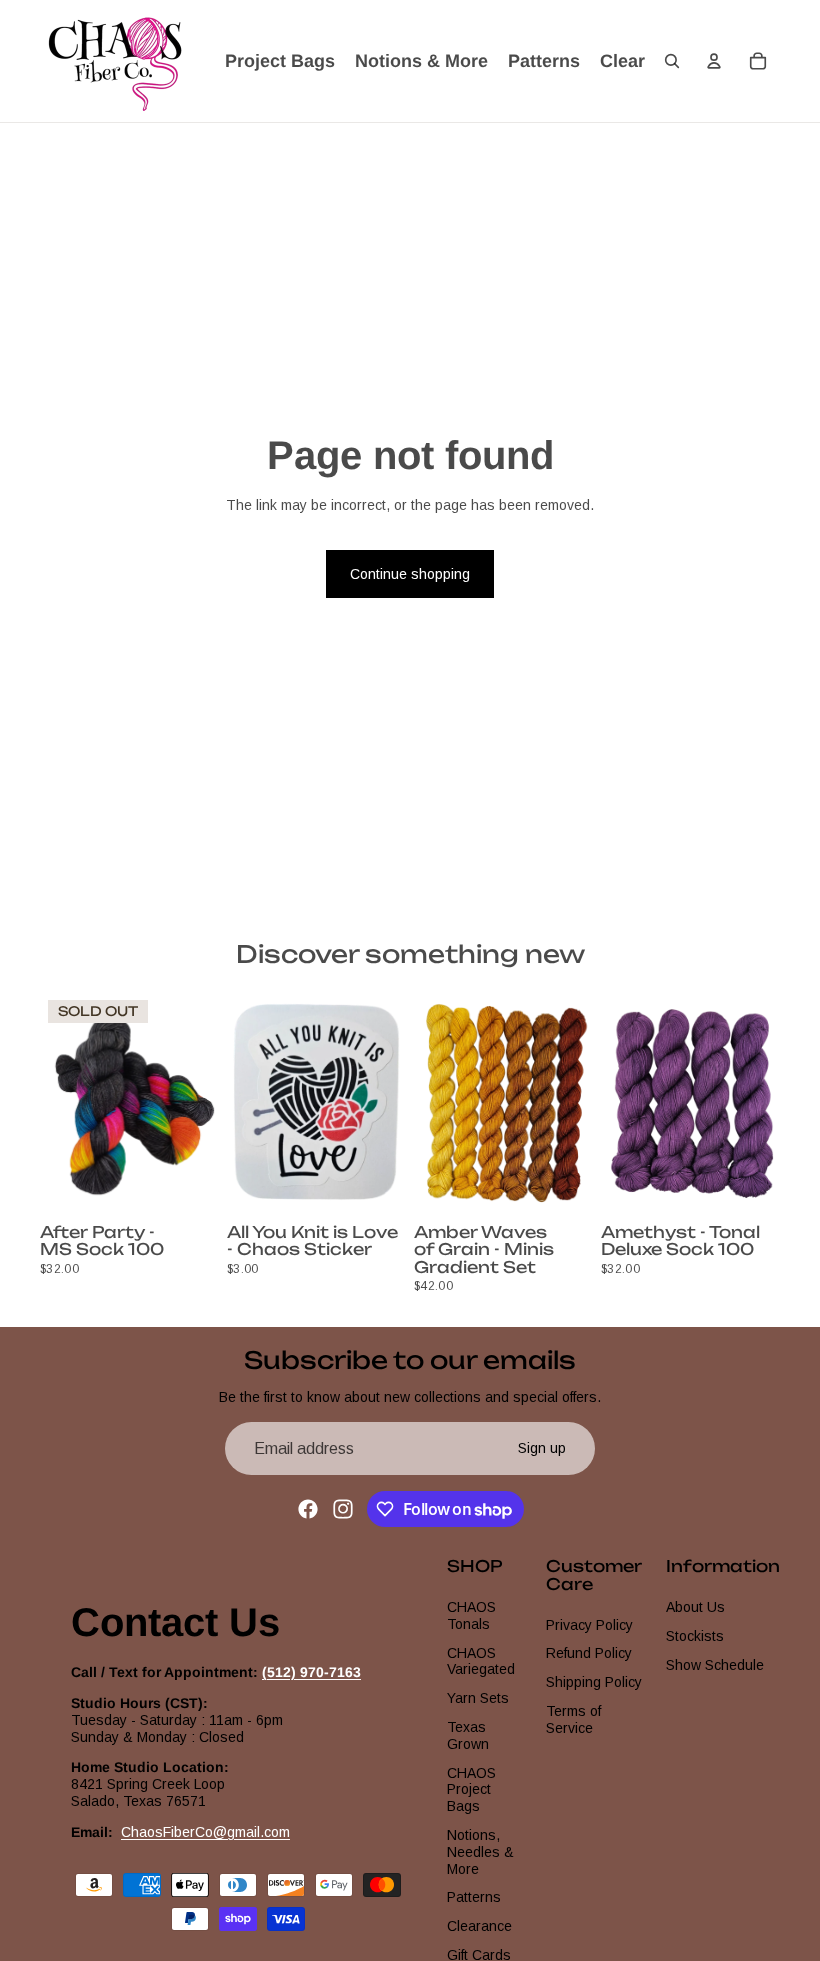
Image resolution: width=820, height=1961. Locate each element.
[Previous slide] (62, 1104)
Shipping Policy (594, 1683)
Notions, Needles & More (480, 1852)
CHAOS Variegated (481, 1661)
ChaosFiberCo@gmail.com (205, 1832)
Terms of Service (573, 1719)
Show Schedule (715, 1665)
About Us (695, 1607)
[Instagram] (343, 1509)
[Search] (672, 61)
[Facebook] (308, 1509)
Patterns (474, 1898)
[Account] (714, 61)
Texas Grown (468, 1735)
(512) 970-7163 (311, 1673)
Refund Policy (589, 1654)
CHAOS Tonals (471, 1615)
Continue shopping (410, 574)
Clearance (479, 1927)
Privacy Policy (589, 1625)
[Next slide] (197, 1104)
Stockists (695, 1636)
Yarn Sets (478, 1699)
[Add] (375, 1185)
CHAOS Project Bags (471, 1790)
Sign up (542, 1448)
